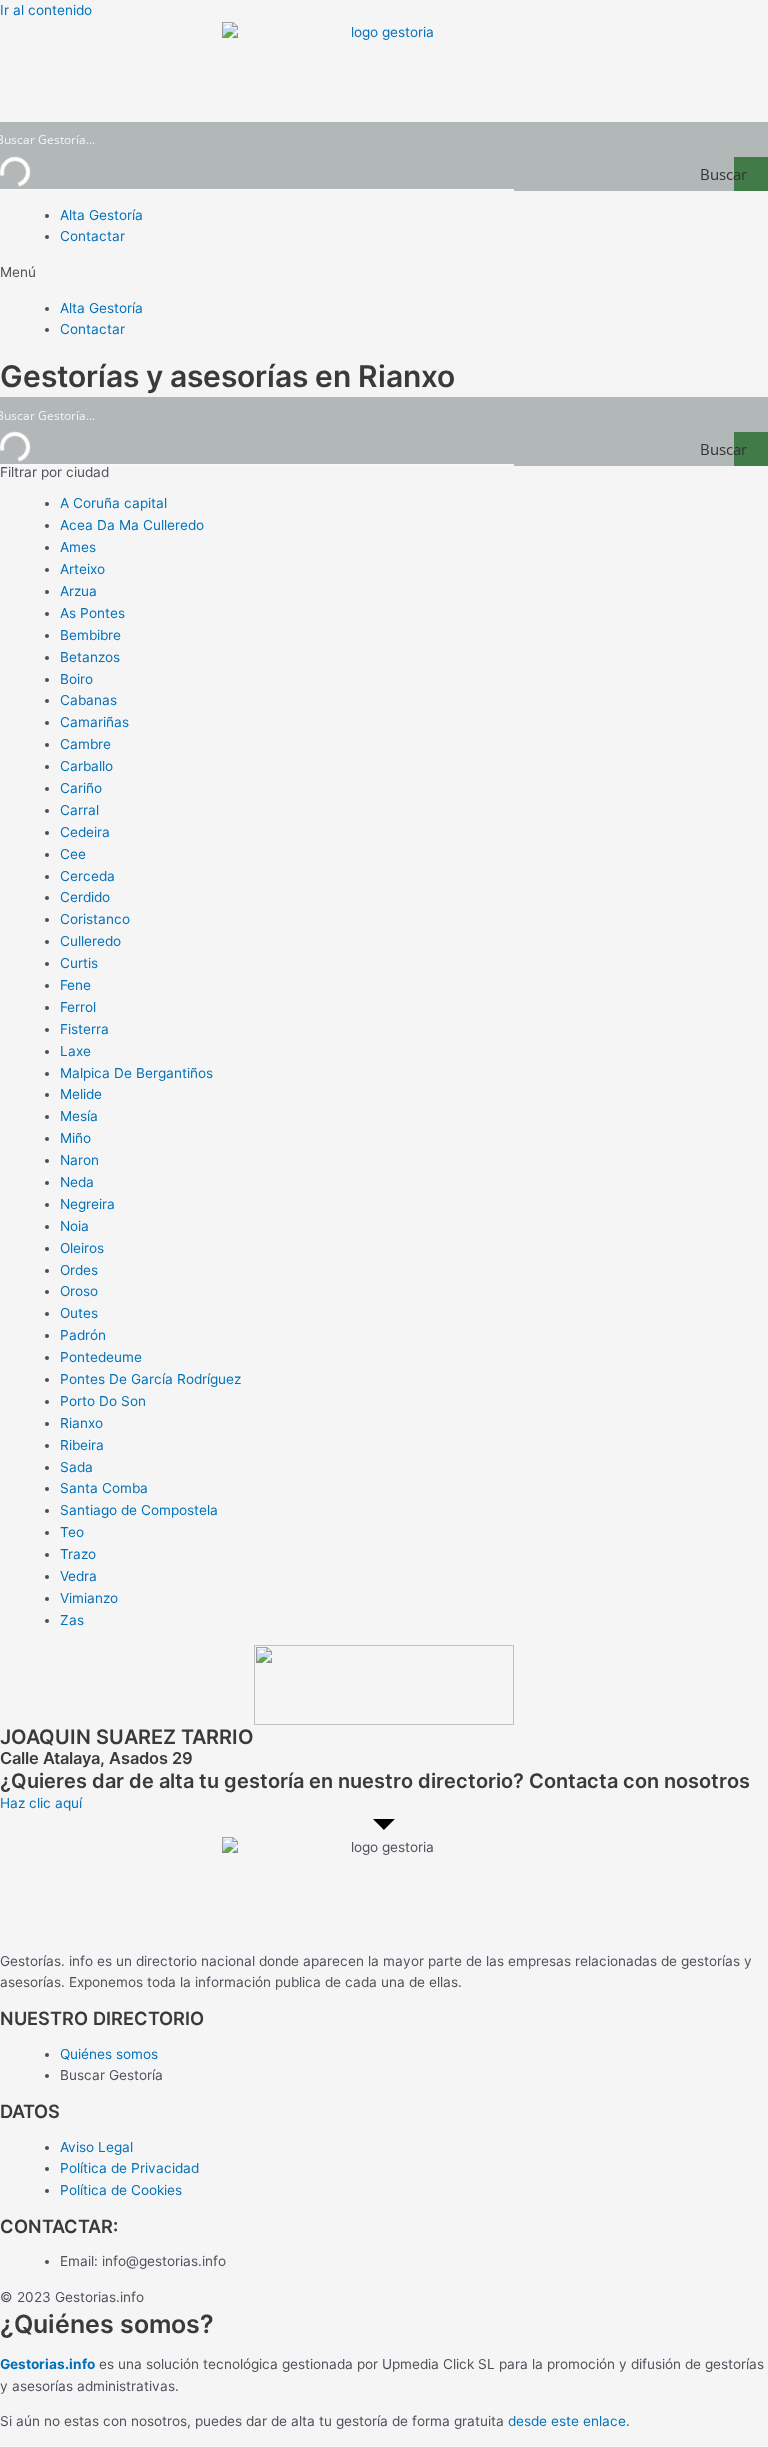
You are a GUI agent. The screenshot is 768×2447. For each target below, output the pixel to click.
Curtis (79, 963)
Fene (75, 985)
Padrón (83, 1335)
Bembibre (90, 635)
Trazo (78, 1554)
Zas (72, 1620)
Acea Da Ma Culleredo (132, 525)
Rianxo (81, 1423)
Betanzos (90, 657)
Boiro (76, 679)
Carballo (86, 766)
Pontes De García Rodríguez (150, 1379)
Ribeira (82, 1445)
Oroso (79, 1291)
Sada (76, 1467)
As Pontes (92, 613)
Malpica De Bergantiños (136, 1073)
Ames (78, 547)
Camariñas (94, 722)
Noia (74, 1226)
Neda (77, 1182)
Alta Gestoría (101, 215)
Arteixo (82, 569)
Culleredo (90, 941)
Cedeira (85, 832)
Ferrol (78, 1007)
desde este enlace (567, 2421)
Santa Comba (104, 1488)
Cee (73, 854)
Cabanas (88, 700)
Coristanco (95, 919)
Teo (72, 1532)
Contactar (92, 236)
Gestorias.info (47, 2364)
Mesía (79, 1116)
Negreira (87, 1204)
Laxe (75, 1051)
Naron (79, 1160)
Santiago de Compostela (139, 1510)
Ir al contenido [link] (46, 10)
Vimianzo (89, 1598)
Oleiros (82, 1248)
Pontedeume (101, 1357)
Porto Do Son (103, 1401)
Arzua (78, 591)
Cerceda (87, 876)
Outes (79, 1313)
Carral (79, 810)
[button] (384, 273)
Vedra (78, 1576)
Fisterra (84, 1029)
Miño (75, 1138)
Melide (81, 1094)
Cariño (81, 788)
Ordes (79, 1270)
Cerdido (85, 897)
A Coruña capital (113, 503)
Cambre (85, 744)
